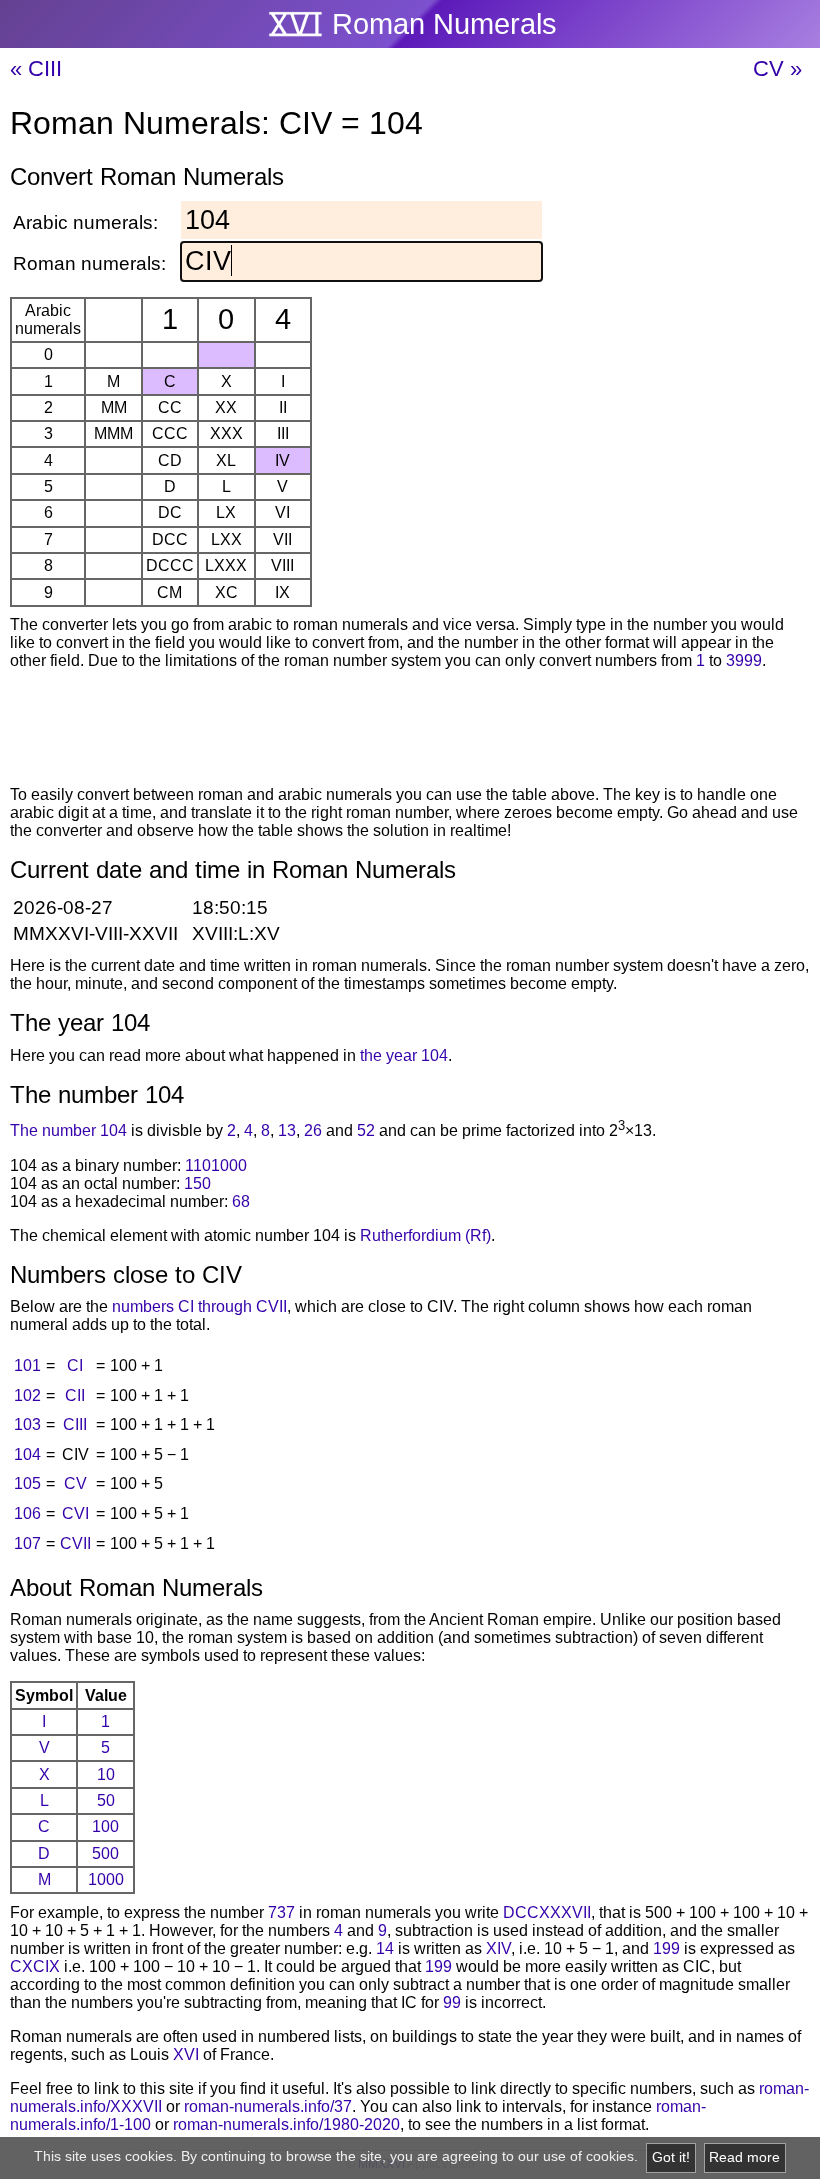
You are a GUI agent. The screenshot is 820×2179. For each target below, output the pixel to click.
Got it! (671, 2157)
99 (452, 2002)
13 (287, 1131)
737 (281, 1912)
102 (27, 1395)
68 (241, 1201)
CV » (777, 68)
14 (385, 1948)
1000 (106, 1879)
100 (105, 1826)
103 (27, 1424)
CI (75, 1365)
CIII (75, 1424)
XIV (498, 1948)
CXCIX (35, 1966)
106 (27, 1513)
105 (27, 1483)
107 (27, 1543)
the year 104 (404, 1055)
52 (366, 1131)
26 (313, 1131)
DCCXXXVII (547, 1912)
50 (106, 1800)
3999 (744, 660)
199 (666, 1948)
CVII (75, 1543)
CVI (75, 1513)
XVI (186, 2054)
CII (75, 1395)
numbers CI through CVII (199, 1306)
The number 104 (68, 1131)
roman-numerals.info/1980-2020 (286, 2124)
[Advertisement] (410, 731)
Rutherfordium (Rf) (425, 1235)
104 (27, 1454)
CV (75, 1483)
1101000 (216, 1165)
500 (105, 1853)
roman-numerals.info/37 (268, 2106)
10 (106, 1774)
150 (197, 1183)
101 (27, 1365)
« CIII (36, 68)
